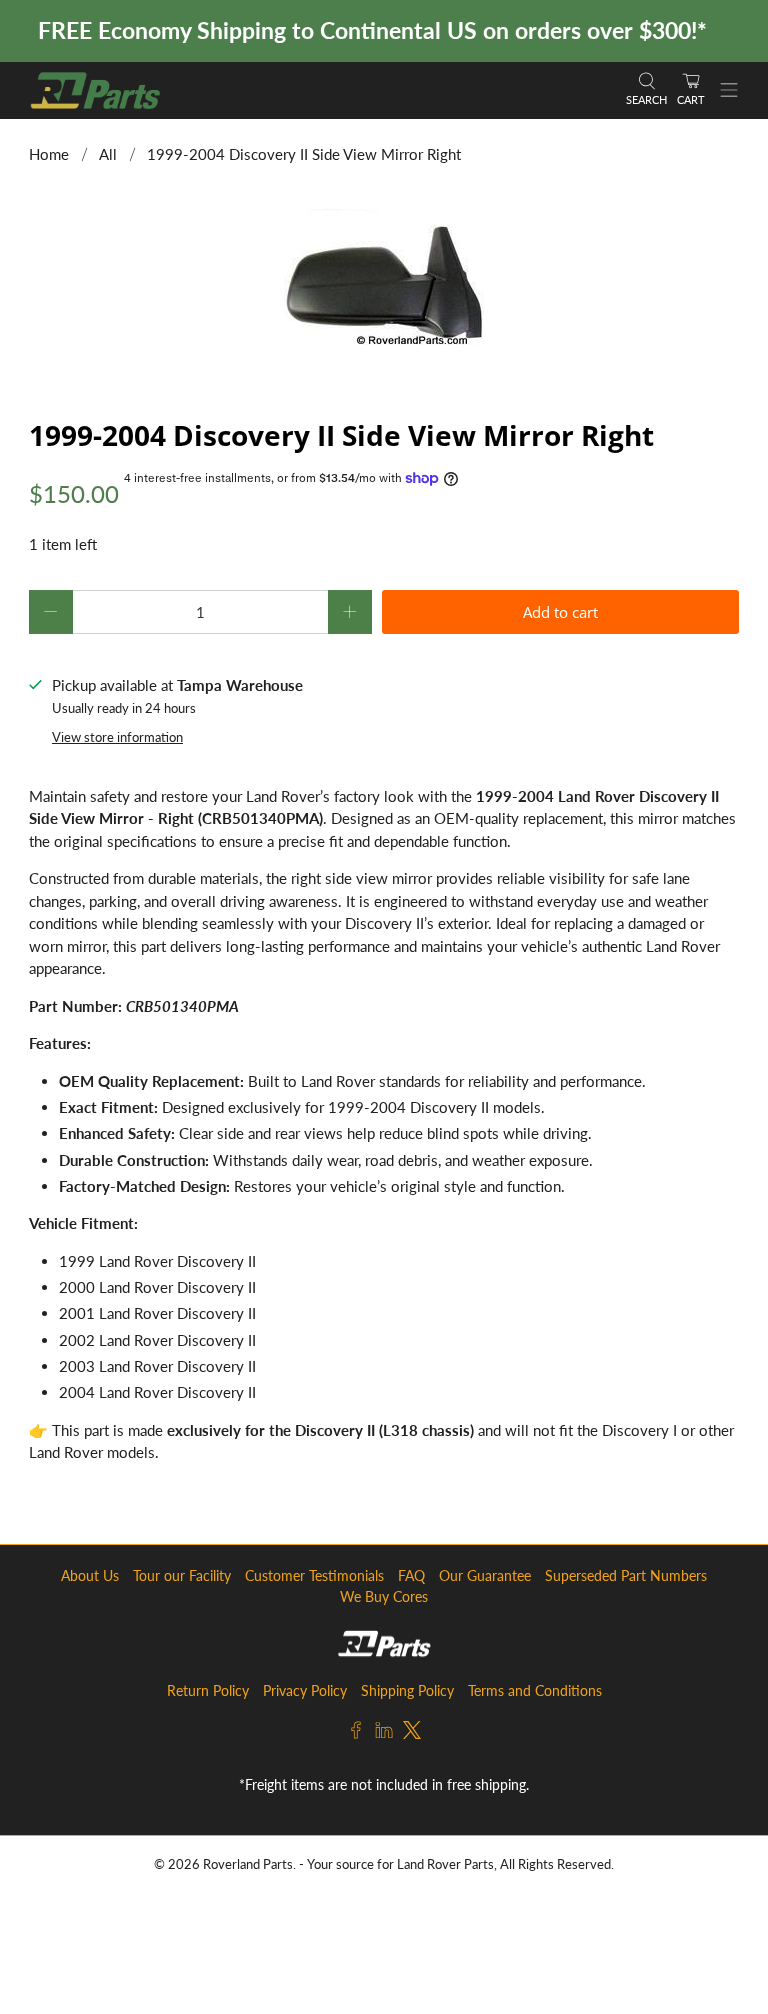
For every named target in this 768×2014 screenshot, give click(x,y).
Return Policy (208, 1690)
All (108, 154)
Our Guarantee (485, 1575)
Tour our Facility (182, 1575)
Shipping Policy (407, 1690)
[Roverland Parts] (318, 90)
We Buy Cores (384, 1596)
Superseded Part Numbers (626, 1575)
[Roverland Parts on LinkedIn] (384, 1733)
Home (49, 154)
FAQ (411, 1575)
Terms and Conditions (535, 1690)
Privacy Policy (305, 1690)
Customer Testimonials (314, 1575)
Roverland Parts (248, 1864)
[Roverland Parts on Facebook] (356, 1733)
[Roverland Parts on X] (412, 1733)
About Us (90, 1575)
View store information (117, 737)
